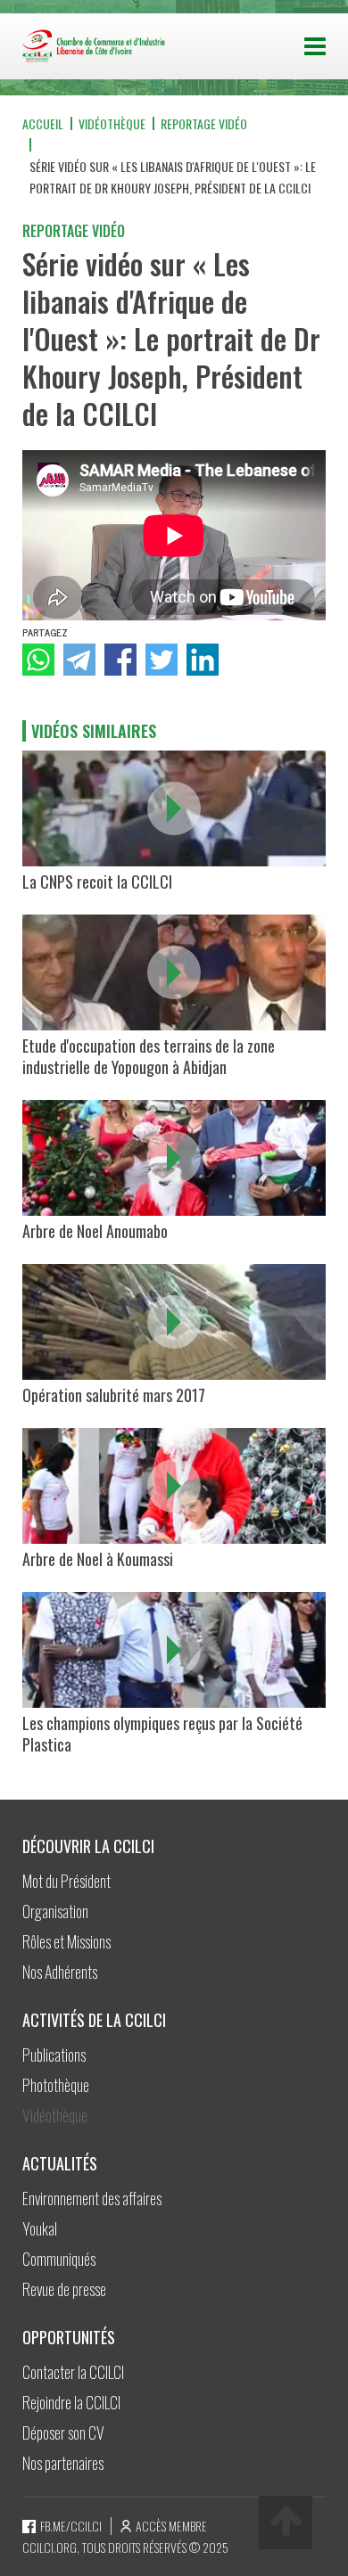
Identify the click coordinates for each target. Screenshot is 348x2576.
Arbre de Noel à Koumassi (98, 1559)
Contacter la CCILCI (73, 2372)
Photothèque (56, 2085)
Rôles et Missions (66, 1941)
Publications (54, 2055)
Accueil (43, 123)
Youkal (40, 2228)
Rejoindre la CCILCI (71, 2402)
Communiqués (59, 2259)
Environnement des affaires (92, 2198)
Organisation (55, 1911)
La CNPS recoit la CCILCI (97, 882)
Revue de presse (64, 2289)
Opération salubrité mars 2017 (114, 1395)
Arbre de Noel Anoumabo (95, 1231)
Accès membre (171, 2526)
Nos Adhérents (60, 1972)
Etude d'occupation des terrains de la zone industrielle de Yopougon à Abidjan (149, 1056)
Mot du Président (66, 1881)
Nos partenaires (63, 2463)
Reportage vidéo (204, 123)
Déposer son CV (63, 2432)
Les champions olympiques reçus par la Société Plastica (162, 1734)
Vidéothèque (112, 123)
